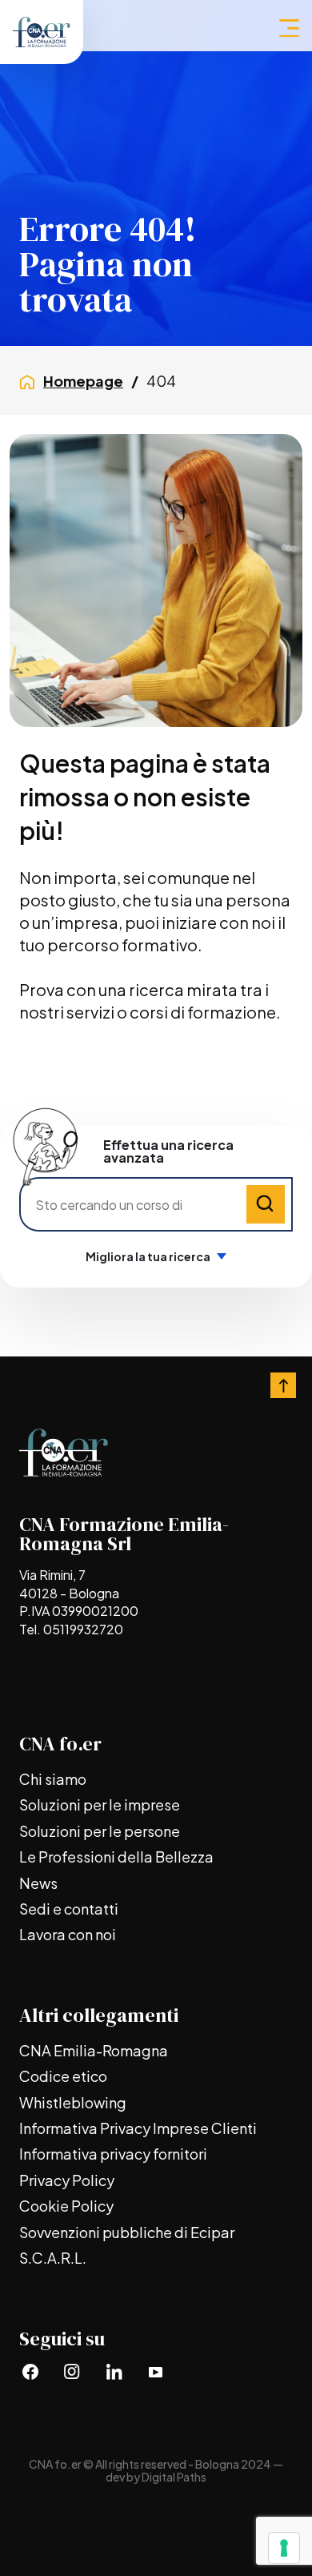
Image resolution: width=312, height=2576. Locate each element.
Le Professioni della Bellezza (116, 1857)
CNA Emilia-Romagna (94, 2050)
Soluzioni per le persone (100, 1831)
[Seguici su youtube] (155, 2371)
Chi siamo (53, 1779)
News (38, 1883)
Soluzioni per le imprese (100, 1804)
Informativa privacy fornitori (113, 2154)
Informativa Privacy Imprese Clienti (138, 2128)
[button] (289, 28)
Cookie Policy (66, 2206)
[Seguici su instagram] (72, 2371)
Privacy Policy (67, 2180)
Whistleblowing (73, 2102)
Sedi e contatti (69, 1909)
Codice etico (63, 2076)
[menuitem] (156, 1779)
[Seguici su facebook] (30, 2371)
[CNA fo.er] (42, 32)
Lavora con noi (68, 1934)
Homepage (83, 381)
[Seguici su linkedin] (114, 2371)
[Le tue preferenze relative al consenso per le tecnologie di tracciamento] (284, 2548)
